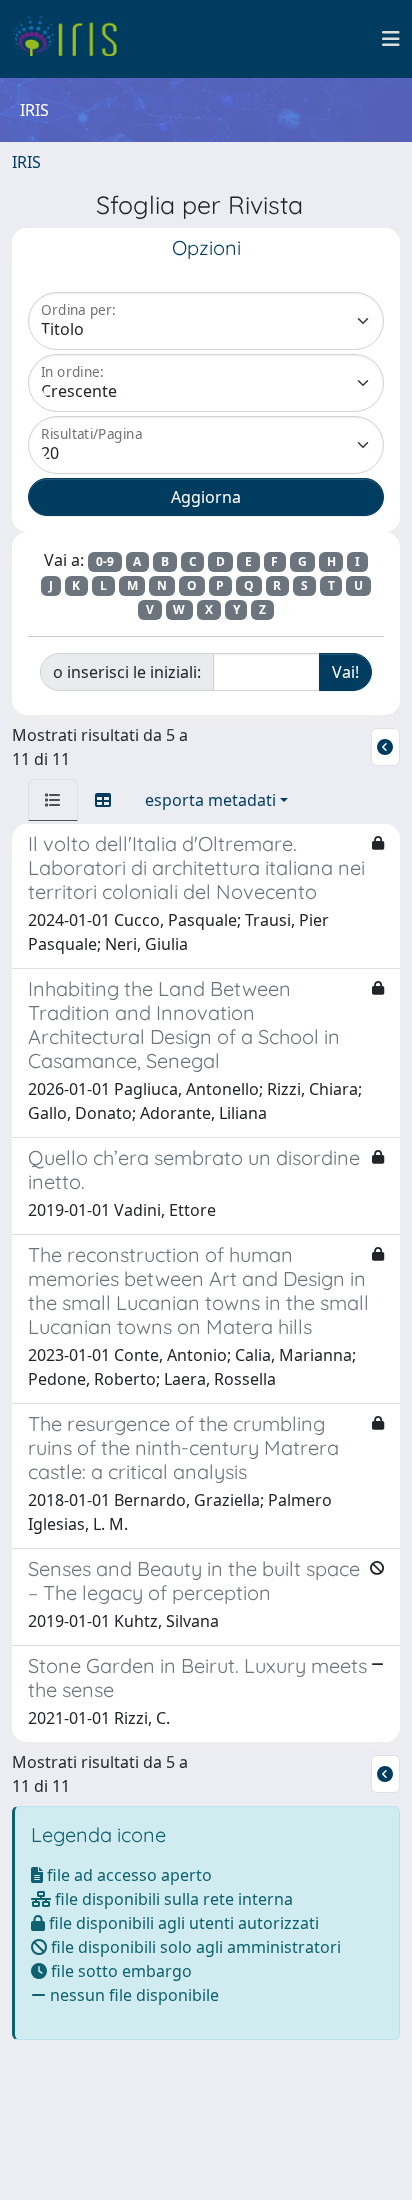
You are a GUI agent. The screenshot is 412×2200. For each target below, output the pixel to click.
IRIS (26, 162)
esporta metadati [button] (210, 800)
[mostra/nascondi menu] (391, 39)
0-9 (105, 561)
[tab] (53, 800)
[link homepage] (72, 39)
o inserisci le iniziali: (127, 672)
